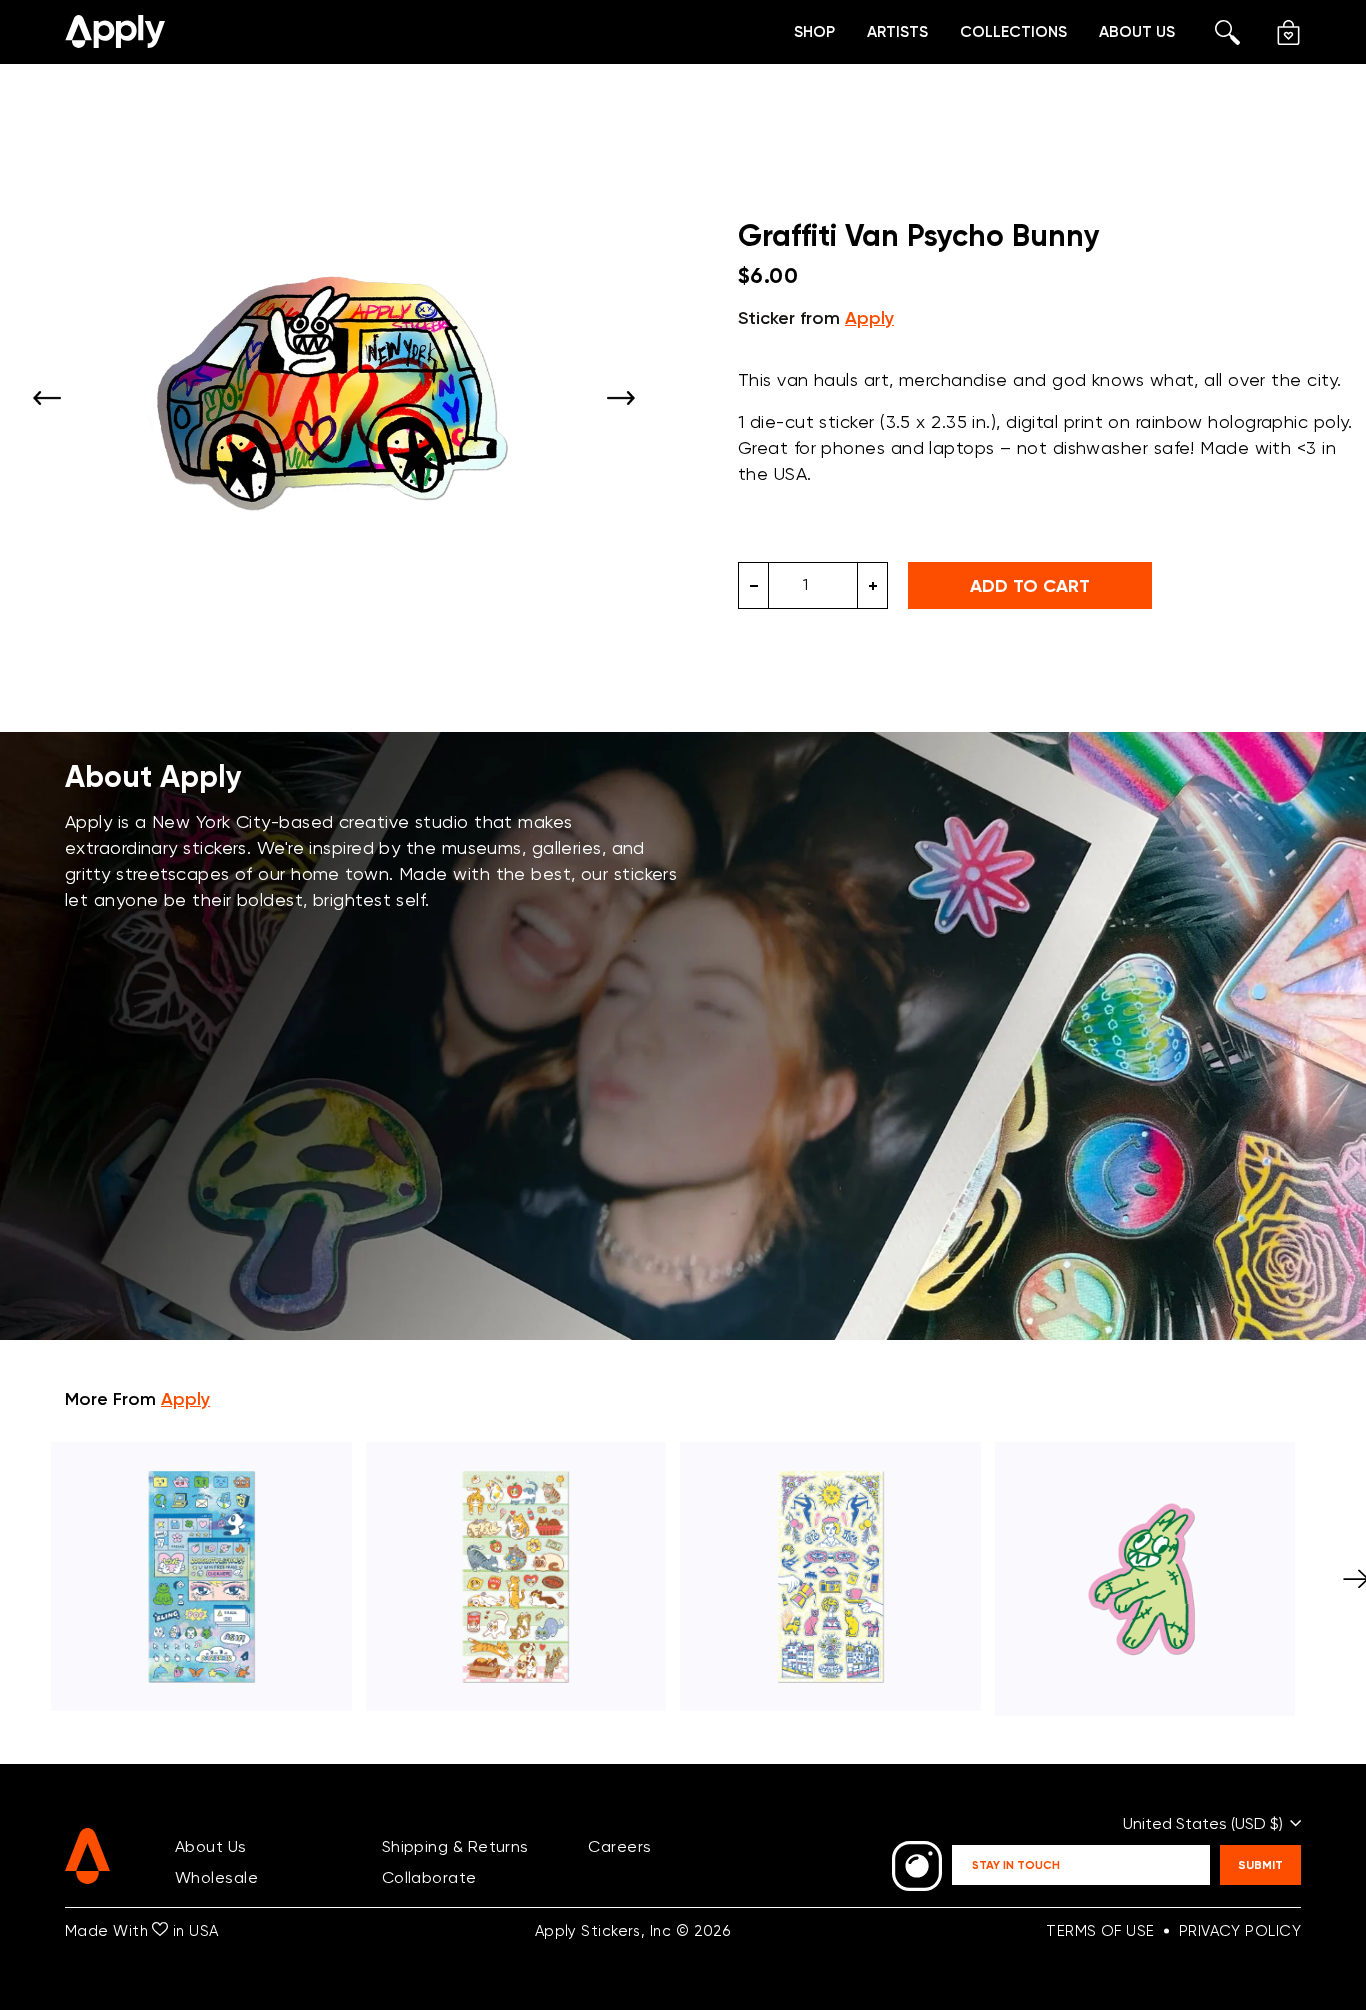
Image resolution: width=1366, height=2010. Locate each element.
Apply (869, 318)
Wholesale (216, 1877)
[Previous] (47, 398)
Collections (1013, 31)
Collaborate (429, 1877)
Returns (498, 1846)
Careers (619, 1846)
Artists (897, 31)
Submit (1260, 1864)
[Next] (621, 398)
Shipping (415, 1846)
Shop (814, 31)
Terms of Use (1100, 1931)
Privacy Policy (1240, 1931)
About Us (1137, 31)
